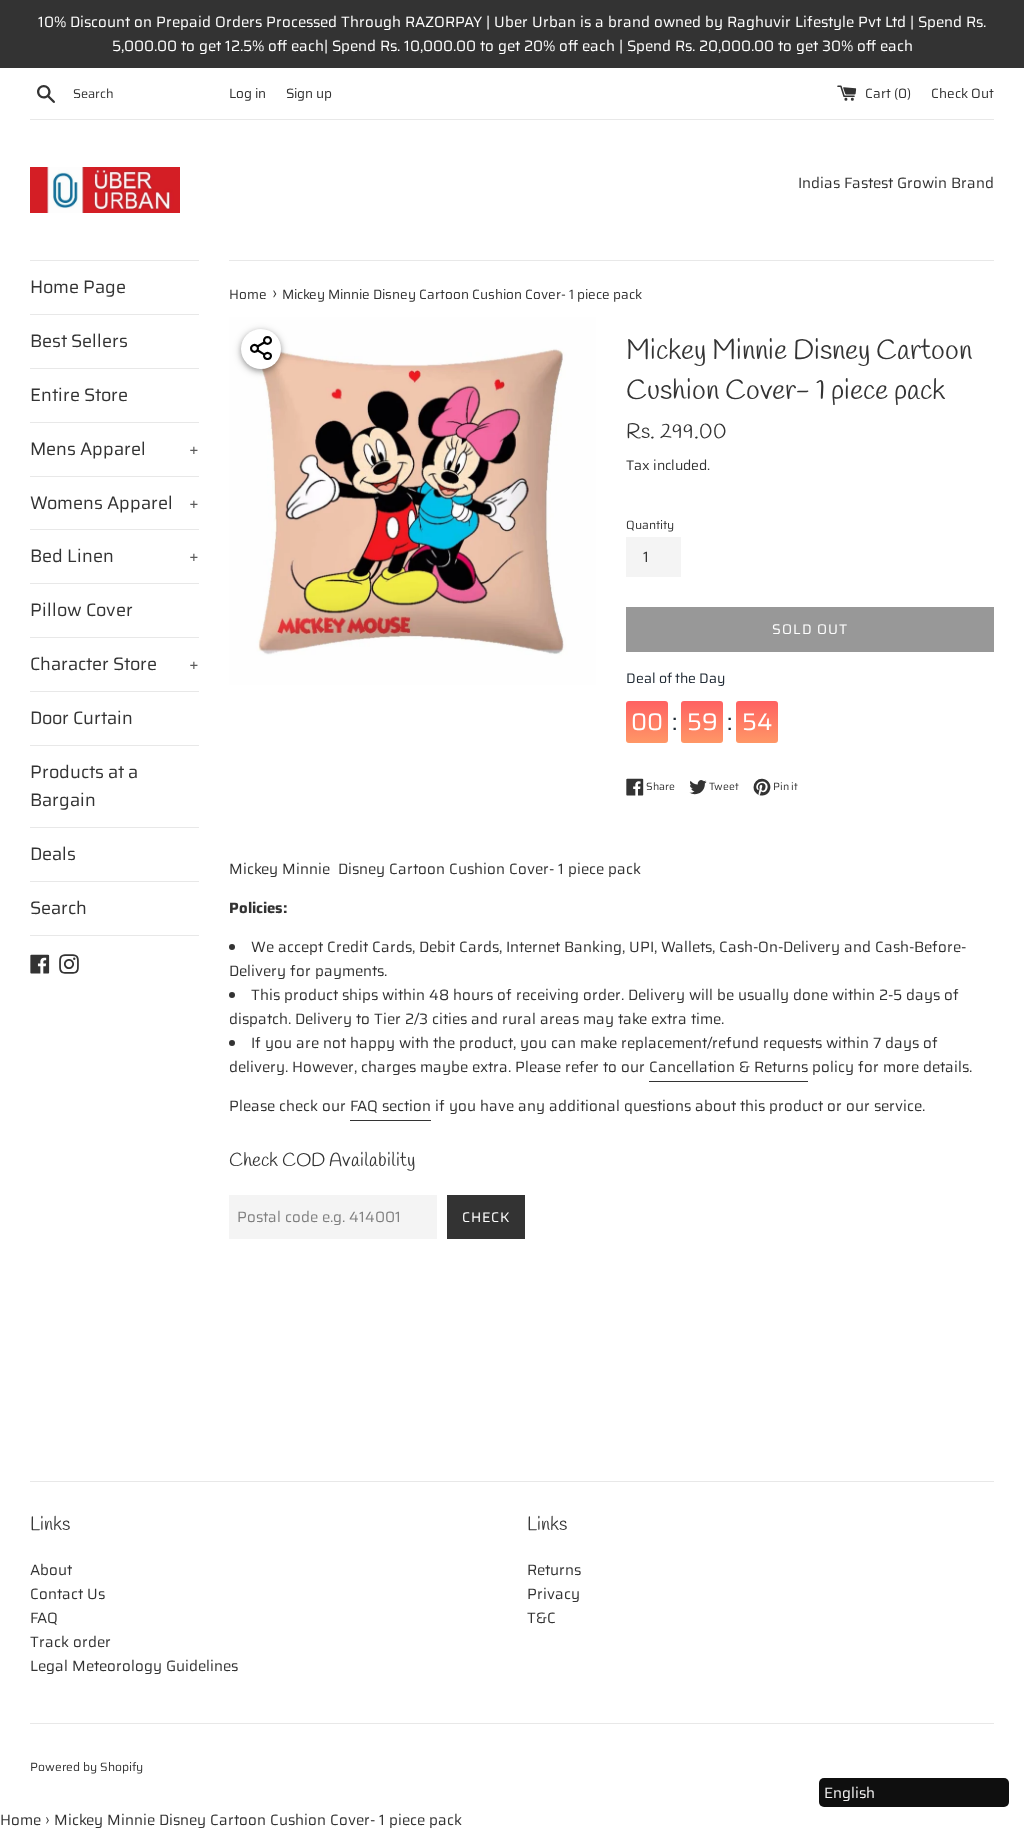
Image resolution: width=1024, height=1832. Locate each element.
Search (58, 908)
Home (20, 1820)
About (51, 1570)
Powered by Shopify (86, 1766)
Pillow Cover (81, 610)
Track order (70, 1642)
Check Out (962, 93)
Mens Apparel (114, 449)
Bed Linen (114, 556)
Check (486, 1217)
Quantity (650, 524)
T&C (541, 1618)
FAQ (44, 1618)
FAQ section (390, 1106)
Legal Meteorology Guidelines (134, 1666)
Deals (53, 854)
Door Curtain (81, 718)
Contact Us (67, 1594)
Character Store (114, 664)
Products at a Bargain (84, 786)
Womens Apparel (114, 503)
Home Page (78, 287)
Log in (247, 93)
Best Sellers (79, 341)
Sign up (309, 93)
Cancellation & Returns (728, 1067)
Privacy (553, 1594)
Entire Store (79, 395)
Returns (554, 1570)
